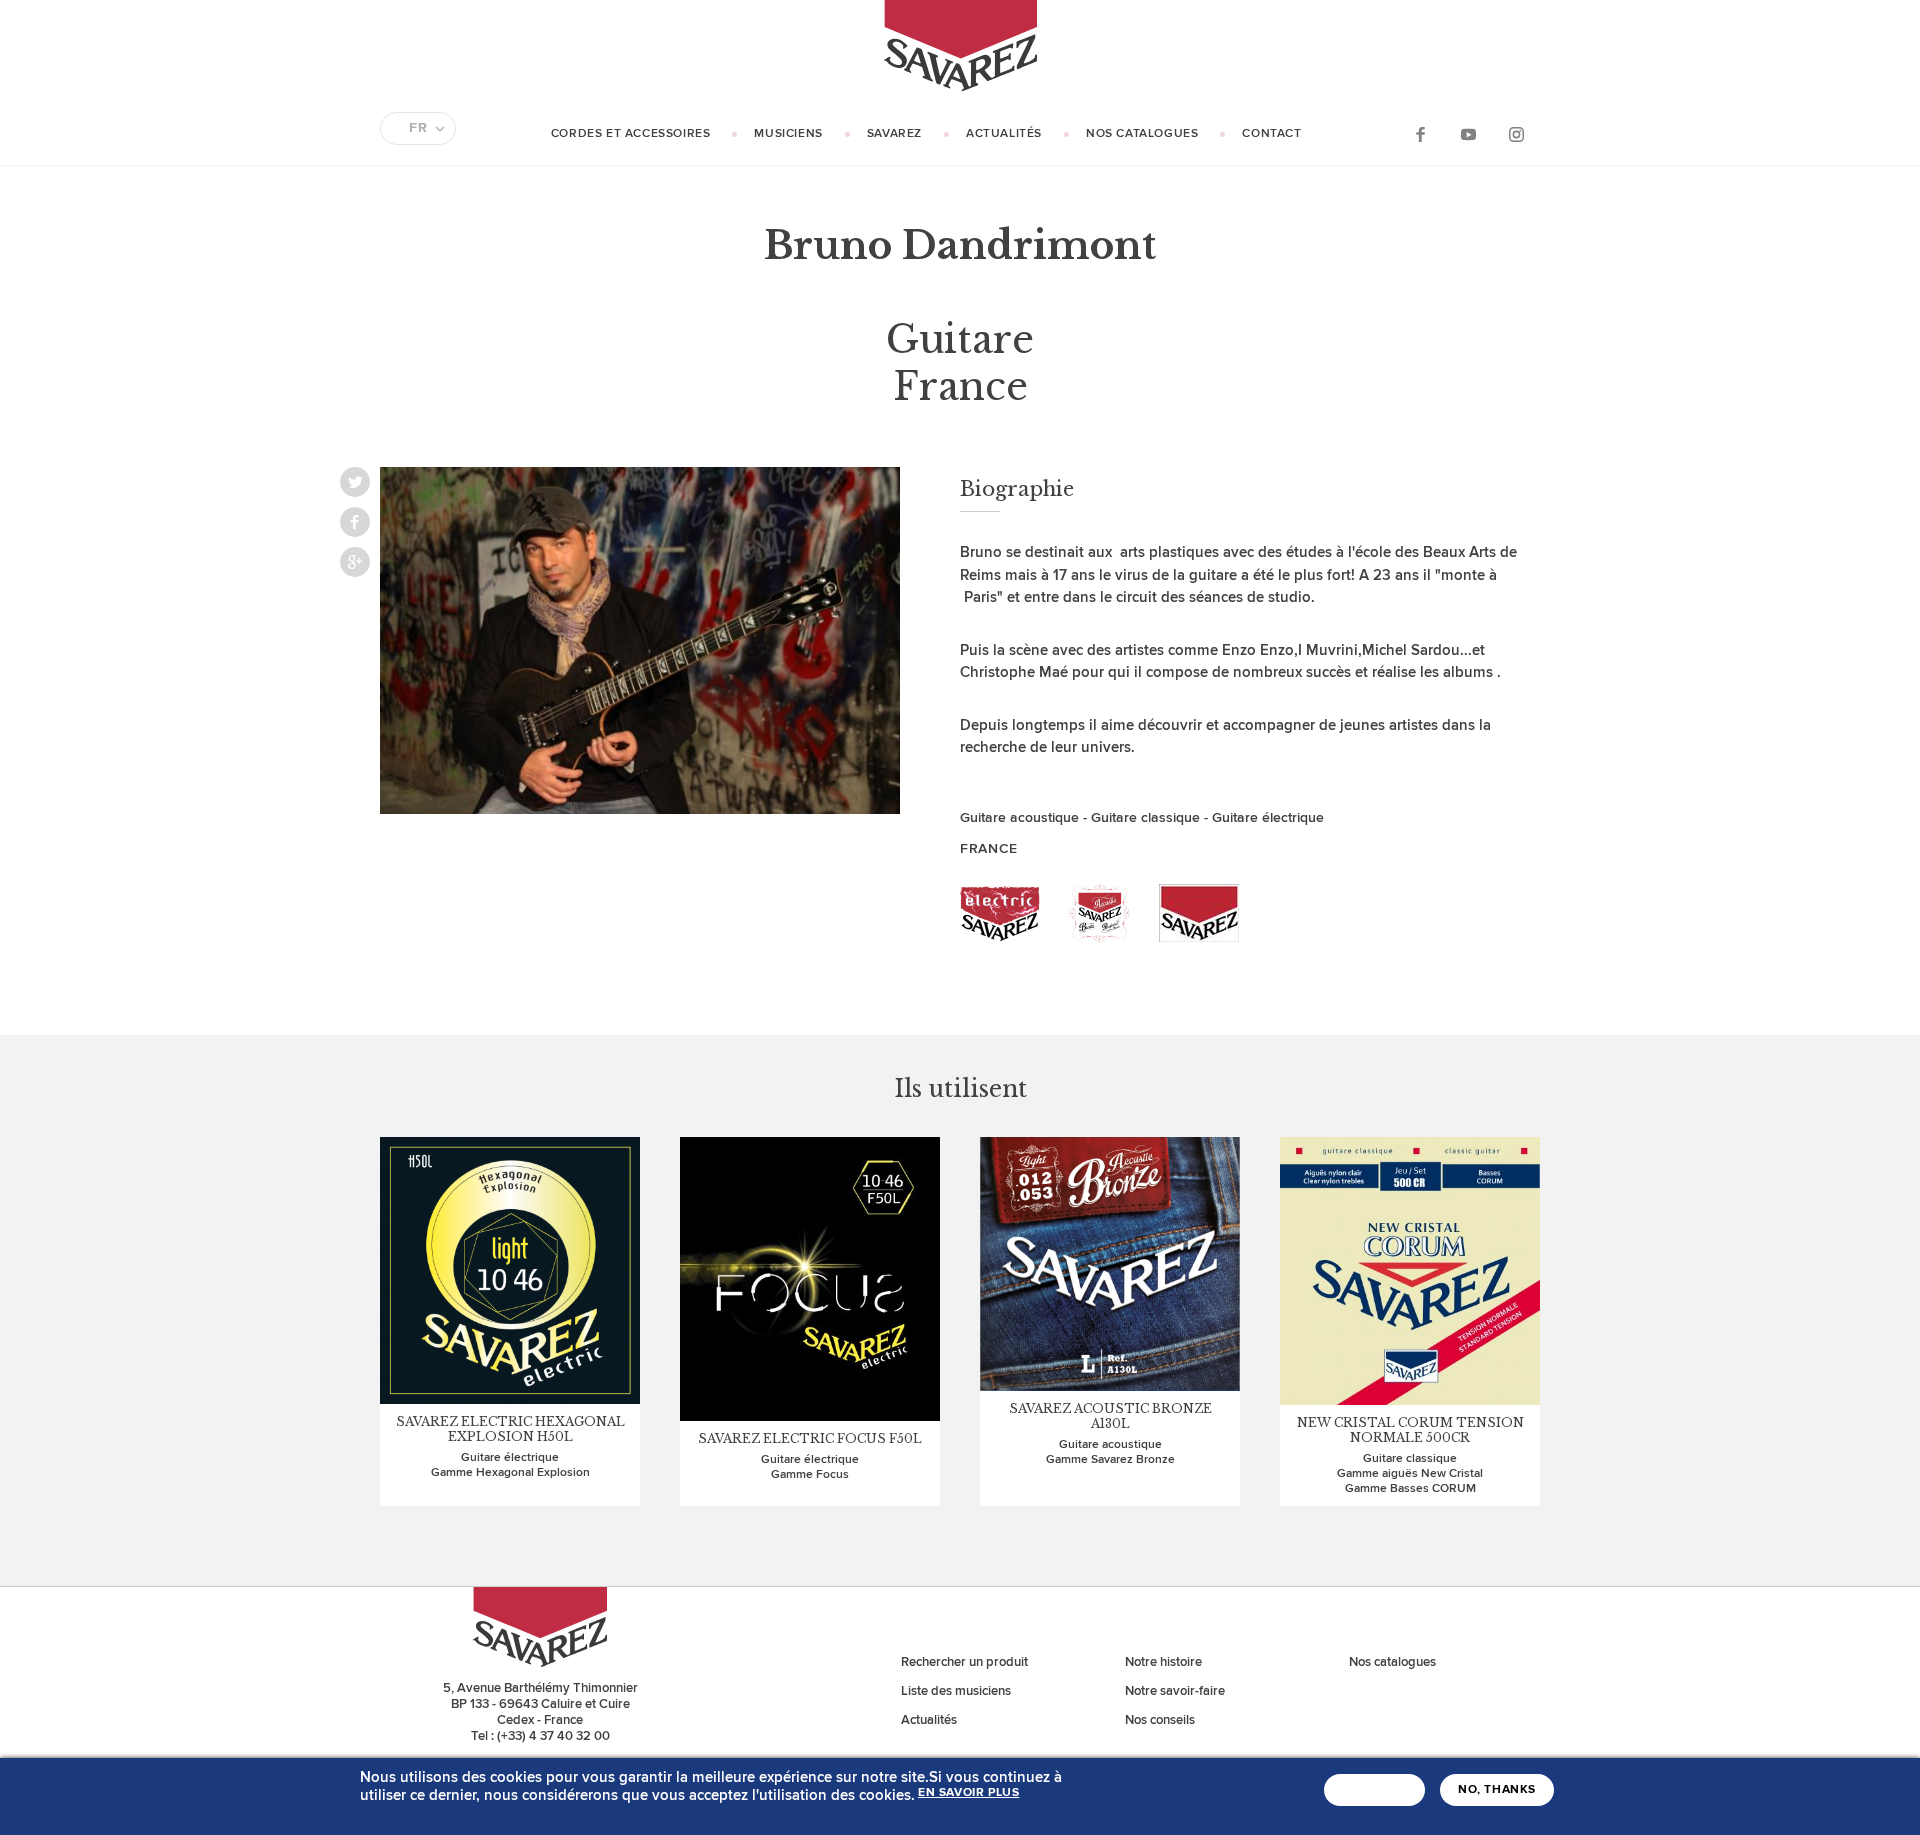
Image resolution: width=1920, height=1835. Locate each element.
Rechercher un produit (964, 1662)
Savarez (894, 133)
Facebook (1420, 133)
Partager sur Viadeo (355, 562)
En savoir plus (968, 1793)
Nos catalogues (1142, 133)
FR (418, 128)
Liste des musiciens (956, 1691)
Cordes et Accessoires (631, 133)
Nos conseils (1160, 1720)
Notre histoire (1163, 1662)
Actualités (1004, 133)
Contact (1271, 133)
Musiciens (788, 133)
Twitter (355, 482)
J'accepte (1374, 1790)
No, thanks (1497, 1790)
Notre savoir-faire (1175, 1691)
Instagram (1516, 133)
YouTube (1468, 133)
